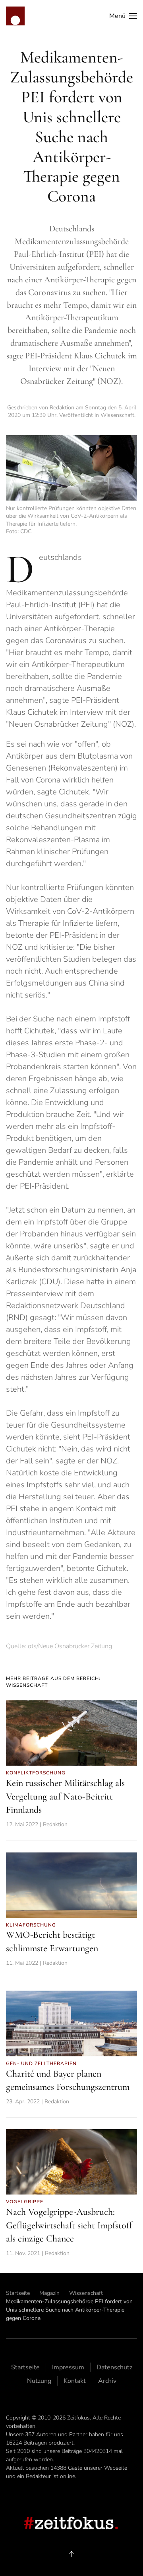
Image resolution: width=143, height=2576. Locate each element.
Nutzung (39, 2381)
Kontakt (75, 2381)
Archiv (107, 2381)
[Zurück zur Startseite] (15, 16)
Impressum (68, 2367)
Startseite (25, 2367)
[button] (123, 16)
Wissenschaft (117, 415)
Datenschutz (114, 2367)
